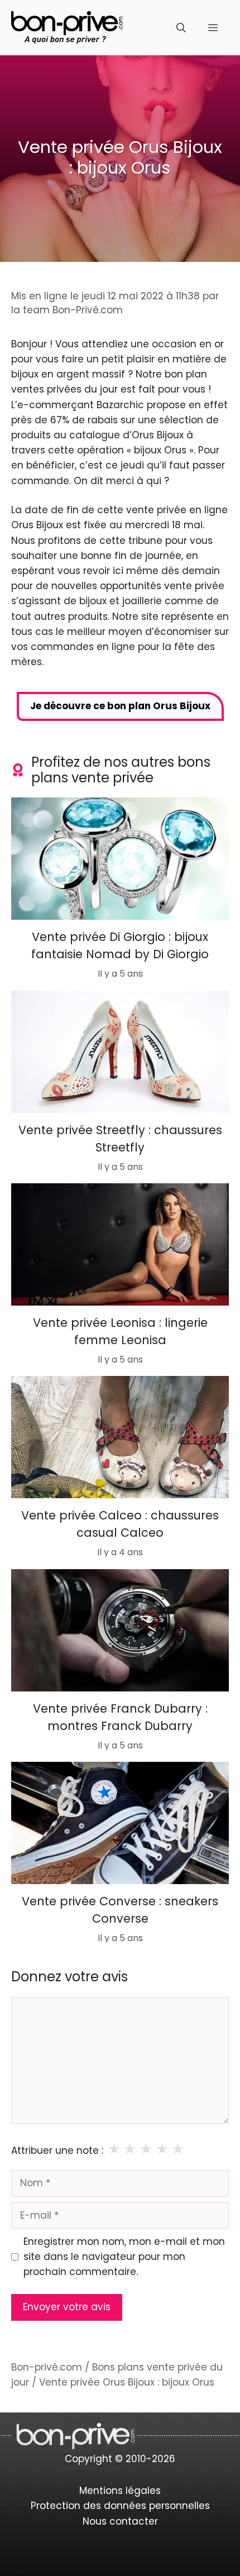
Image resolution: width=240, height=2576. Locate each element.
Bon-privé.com (47, 2367)
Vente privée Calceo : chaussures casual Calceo (120, 1524)
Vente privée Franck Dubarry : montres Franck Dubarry (120, 1717)
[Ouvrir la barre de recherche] (181, 28)
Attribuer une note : (57, 2150)
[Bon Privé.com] (67, 27)
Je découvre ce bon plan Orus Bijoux (120, 706)
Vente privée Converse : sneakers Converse (120, 1910)
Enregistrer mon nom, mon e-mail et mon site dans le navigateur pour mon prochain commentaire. (124, 2257)
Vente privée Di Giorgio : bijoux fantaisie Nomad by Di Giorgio (120, 946)
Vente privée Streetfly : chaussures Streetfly (120, 1138)
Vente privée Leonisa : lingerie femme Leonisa (120, 1331)
